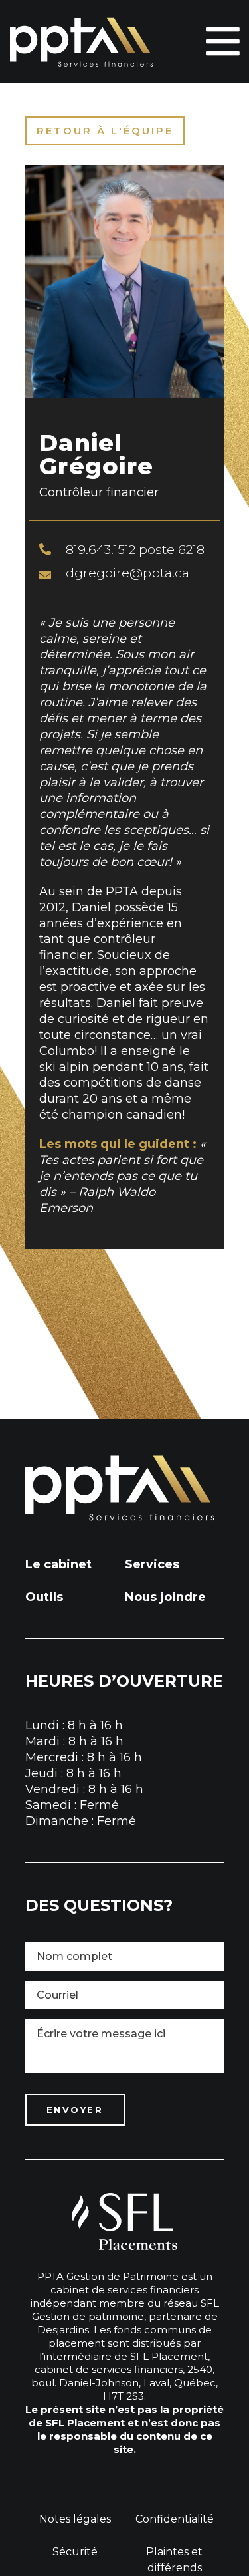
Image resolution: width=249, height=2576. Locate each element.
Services (152, 1564)
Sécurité (75, 2552)
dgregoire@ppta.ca (127, 573)
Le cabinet (58, 1564)
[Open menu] (222, 42)
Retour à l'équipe (105, 131)
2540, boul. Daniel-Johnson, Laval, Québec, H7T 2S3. (124, 2383)
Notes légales (75, 2519)
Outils (44, 1597)
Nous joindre (165, 1597)
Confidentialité (175, 2519)
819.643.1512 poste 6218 (135, 550)
